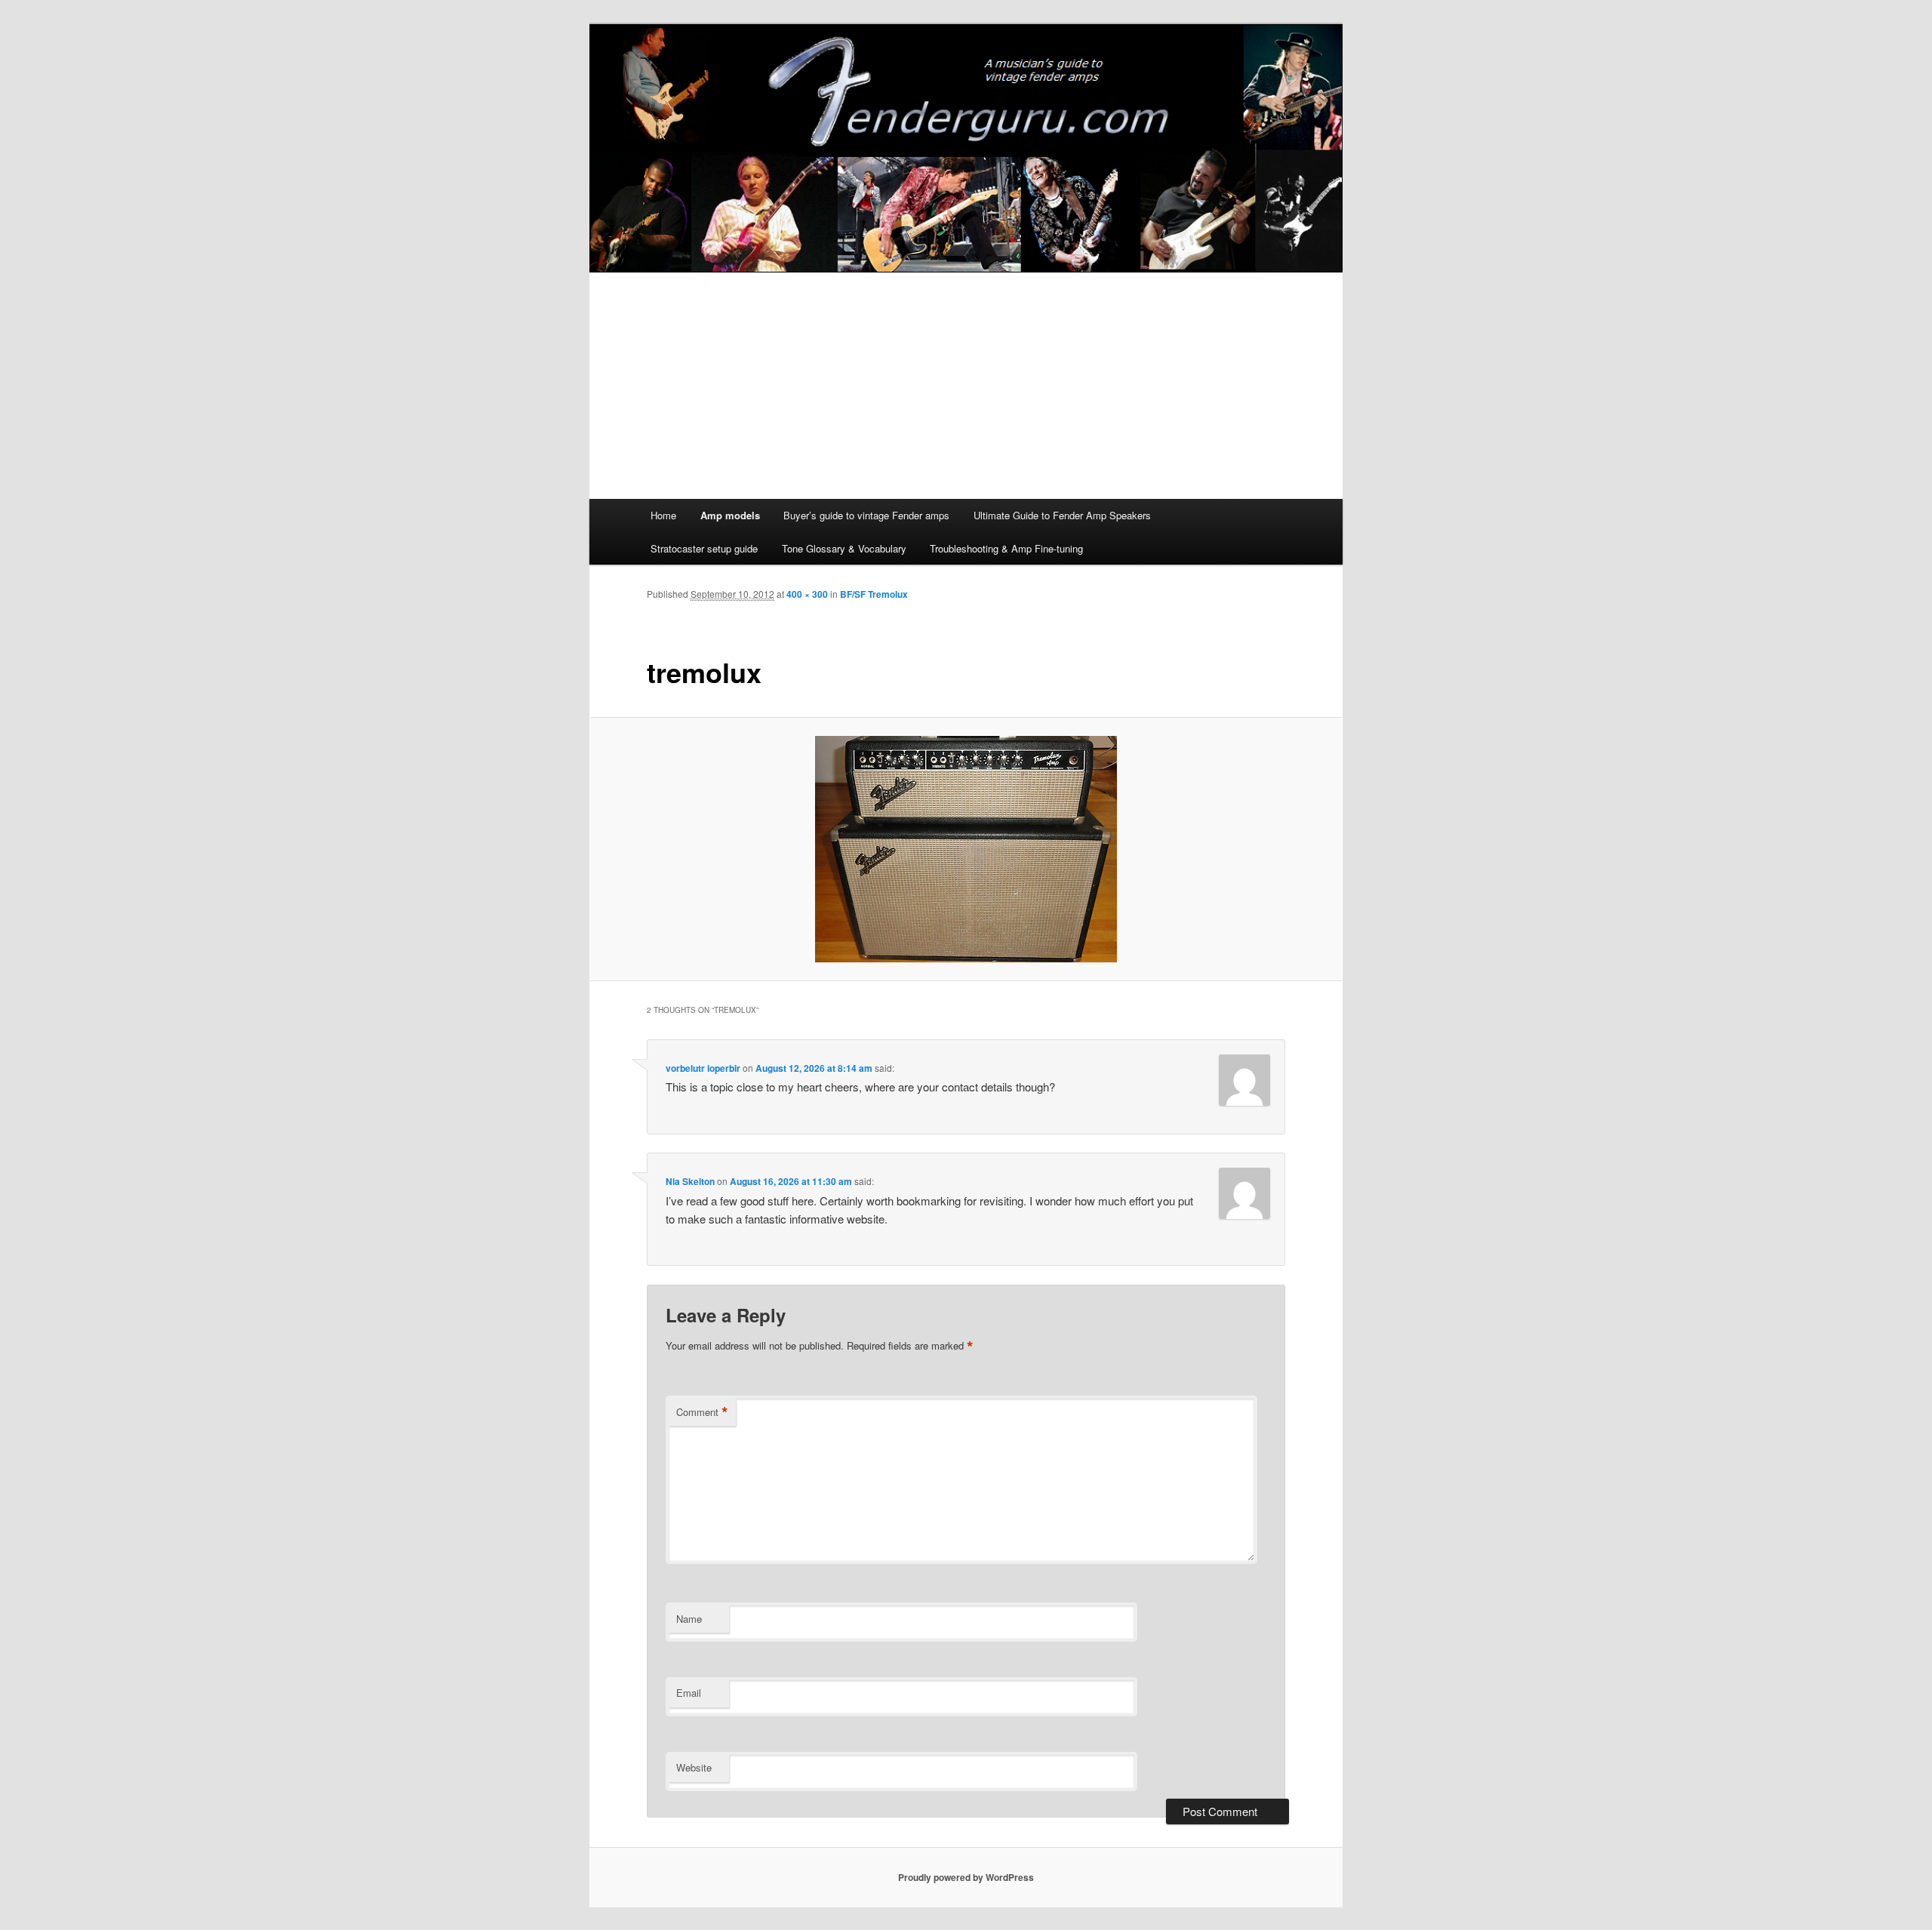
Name (689, 1619)
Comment (702, 1412)
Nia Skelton (690, 1181)
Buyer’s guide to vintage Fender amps (866, 515)
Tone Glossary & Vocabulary (844, 548)
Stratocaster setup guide (704, 548)
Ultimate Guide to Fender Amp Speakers (1062, 515)
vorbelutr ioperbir (703, 1068)
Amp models (730, 515)
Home (663, 515)
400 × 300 (807, 594)
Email (689, 1693)
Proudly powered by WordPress (966, 1877)
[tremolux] (966, 849)
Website (694, 1767)
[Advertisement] (966, 386)
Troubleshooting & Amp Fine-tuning (1006, 548)
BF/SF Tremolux (874, 594)
